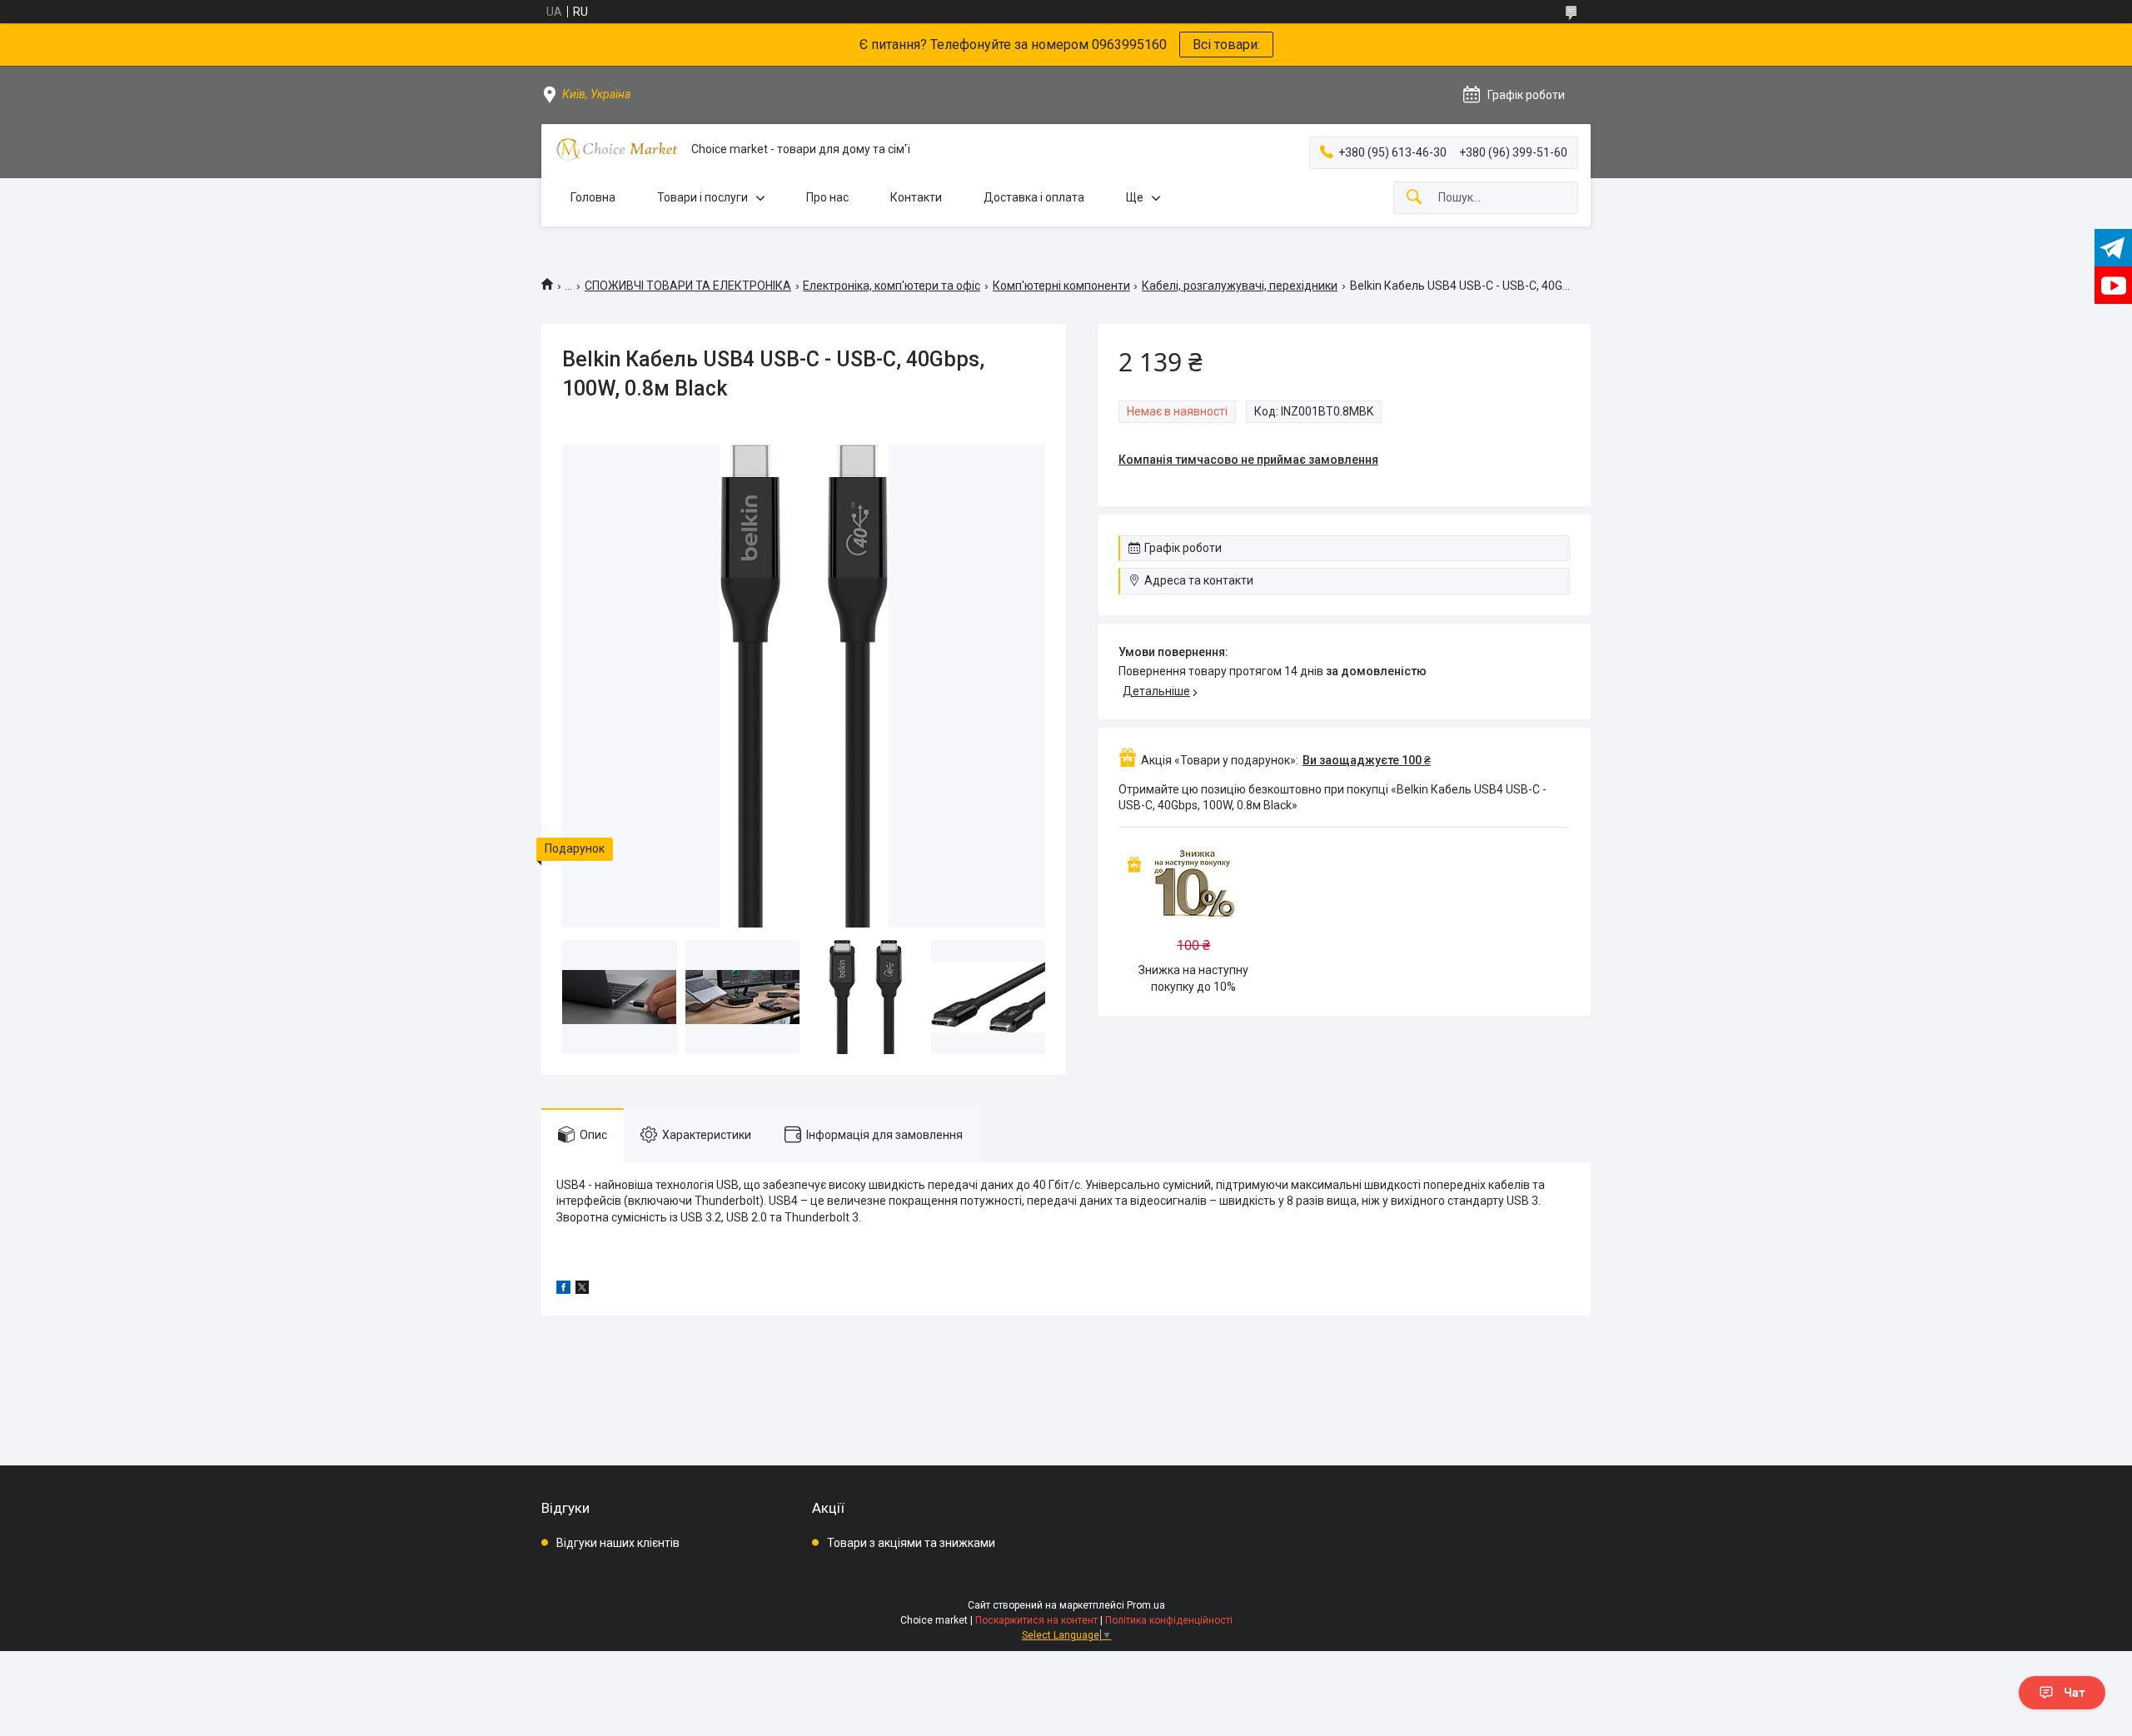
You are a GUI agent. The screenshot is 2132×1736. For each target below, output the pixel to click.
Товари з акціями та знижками (911, 1543)
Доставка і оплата (1034, 197)
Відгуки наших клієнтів (618, 1543)
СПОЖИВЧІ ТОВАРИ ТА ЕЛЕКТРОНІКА (688, 286)
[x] (582, 1290)
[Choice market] (616, 149)
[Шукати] (1414, 198)
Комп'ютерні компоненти (1061, 286)
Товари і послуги (702, 197)
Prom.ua (1146, 1605)
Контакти (916, 197)
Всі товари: (1226, 45)
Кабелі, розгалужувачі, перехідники (1240, 286)
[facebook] (563, 1290)
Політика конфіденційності (1169, 1620)
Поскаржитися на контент (1036, 1620)
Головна (593, 197)
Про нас (827, 197)
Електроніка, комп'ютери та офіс (892, 286)
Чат (2075, 1693)
